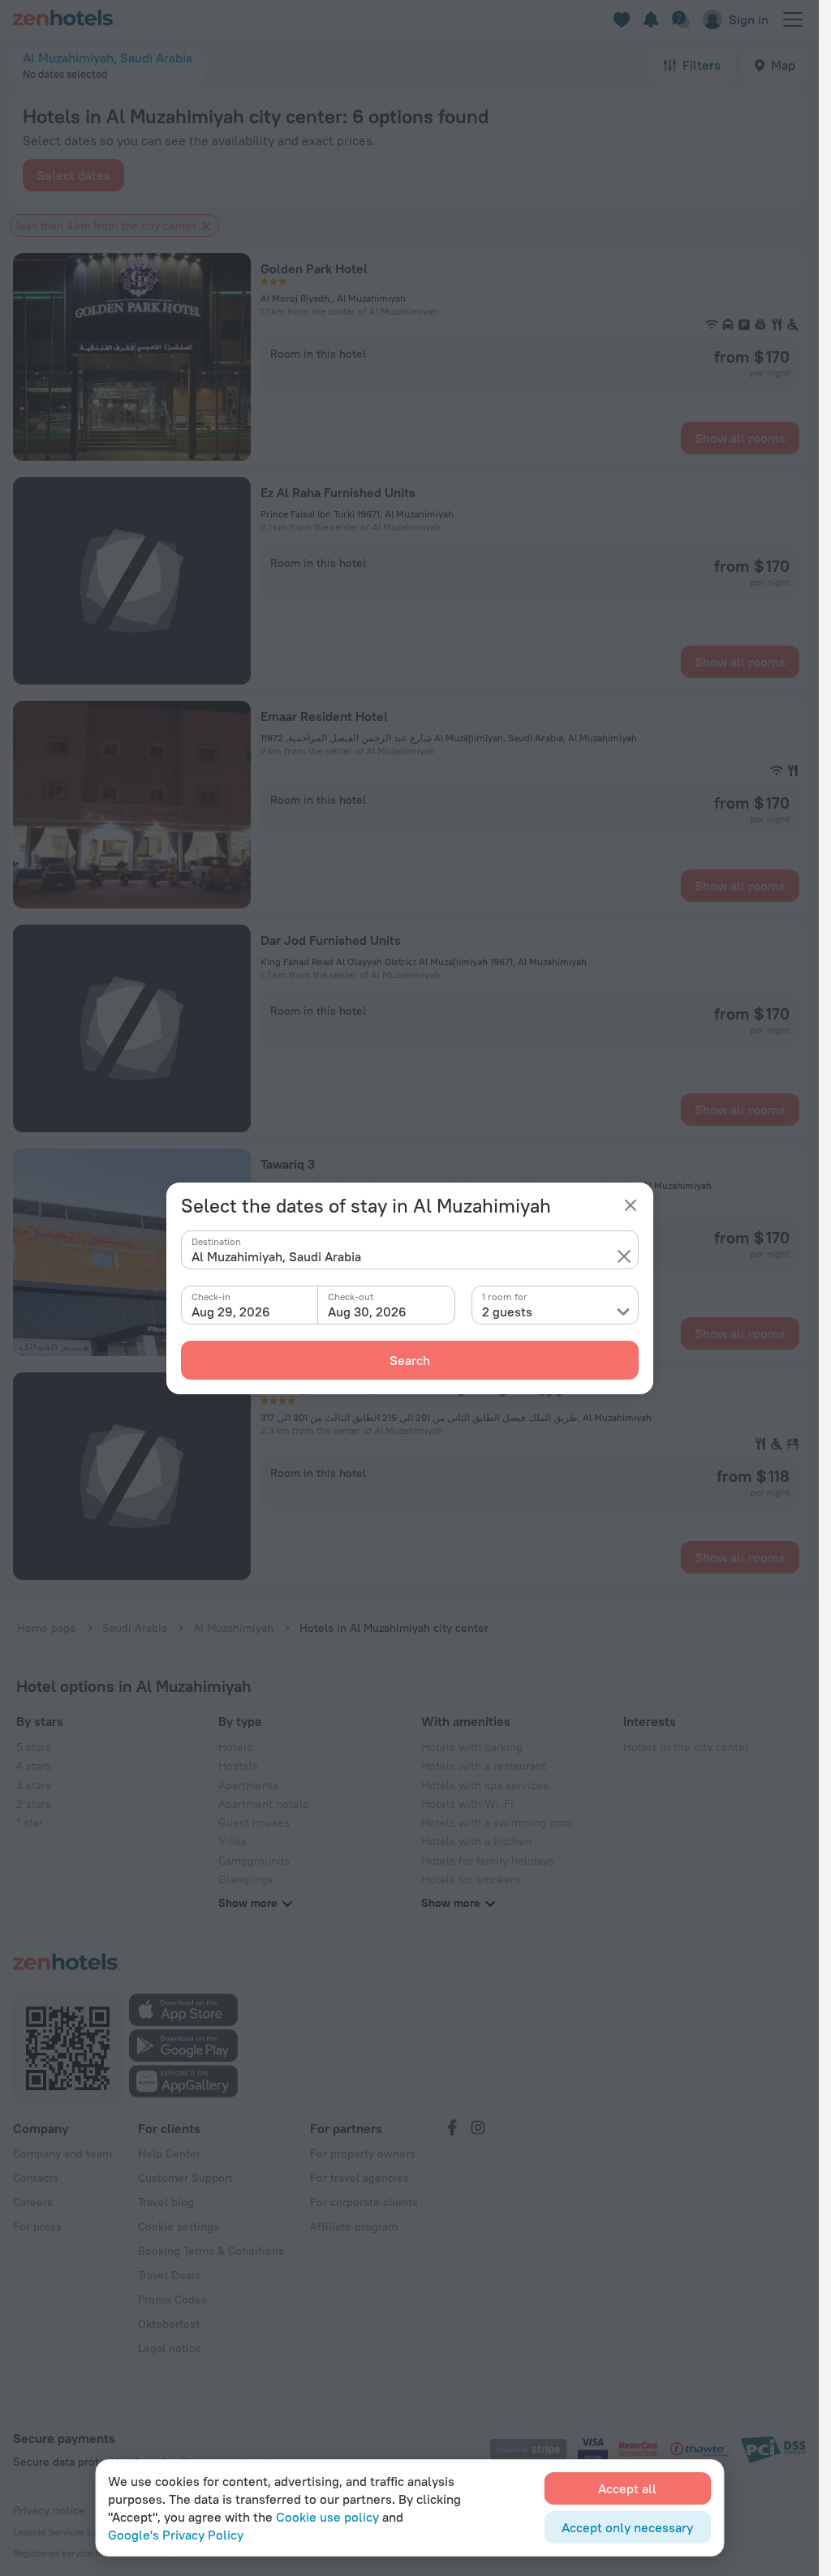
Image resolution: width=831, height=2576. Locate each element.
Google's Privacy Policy (176, 2535)
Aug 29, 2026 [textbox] (231, 1312)
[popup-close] (631, 1205)
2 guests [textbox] (507, 1312)
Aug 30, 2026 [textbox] (367, 1312)
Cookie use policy (327, 2517)
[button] (624, 1256)
